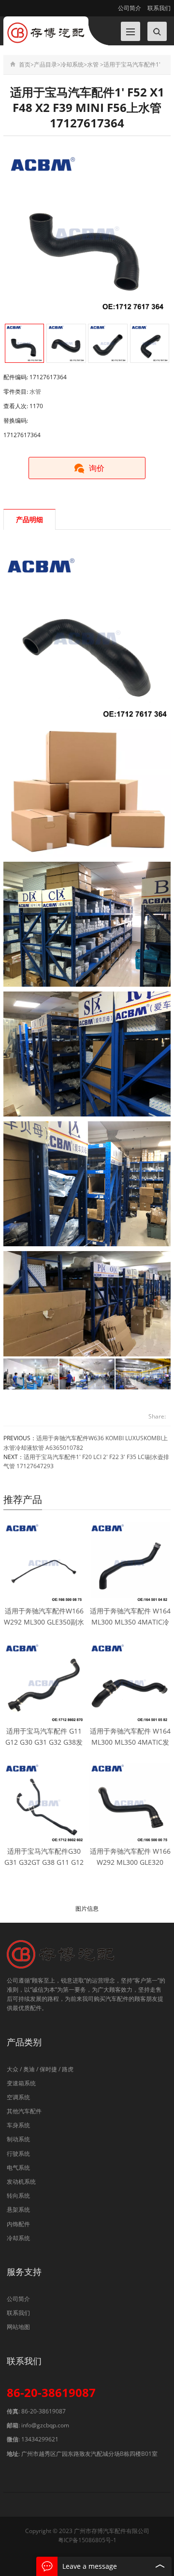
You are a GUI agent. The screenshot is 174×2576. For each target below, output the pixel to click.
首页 (25, 64)
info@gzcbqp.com (45, 2425)
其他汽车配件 (24, 2111)
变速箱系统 (21, 2083)
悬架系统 (18, 2210)
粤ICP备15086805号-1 (87, 2540)
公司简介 (130, 8)
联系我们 (158, 8)
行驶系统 (18, 2154)
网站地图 (18, 2327)
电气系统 (18, 2168)
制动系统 (18, 2139)
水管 (93, 64)
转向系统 (18, 2196)
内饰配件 (18, 2224)
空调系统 (18, 2097)
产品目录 (45, 64)
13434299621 (40, 2439)
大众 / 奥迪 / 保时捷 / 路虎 (40, 2069)
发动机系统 (21, 2182)
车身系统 (18, 2125)
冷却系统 (72, 64)
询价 (97, 468)
